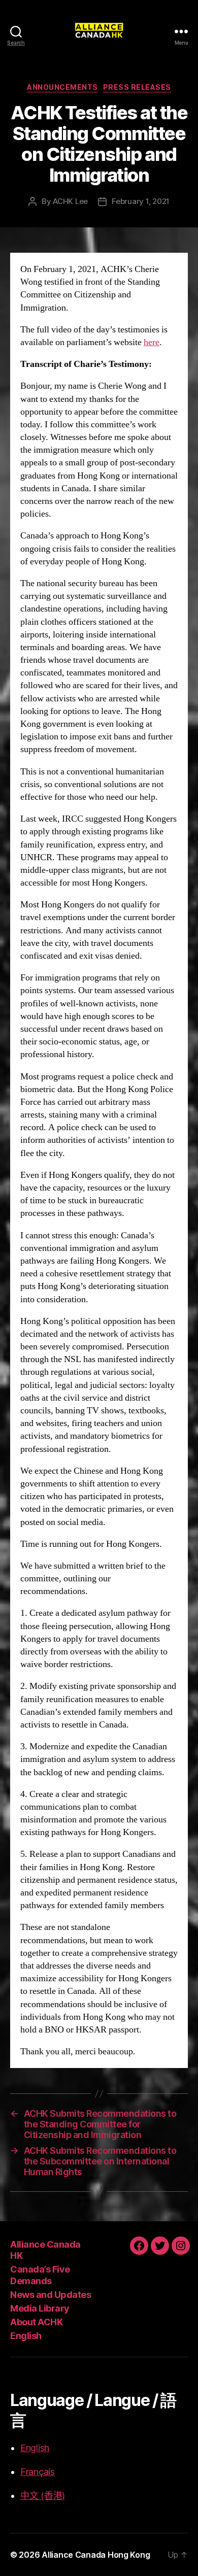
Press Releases (137, 87)
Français (38, 2472)
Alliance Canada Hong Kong (96, 2555)
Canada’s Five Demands (40, 2275)
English (26, 2336)
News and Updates (51, 2295)
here (152, 342)
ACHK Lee (70, 201)
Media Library (40, 2308)
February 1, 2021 (141, 201)
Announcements (62, 87)
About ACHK (36, 2322)
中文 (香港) (43, 2496)
